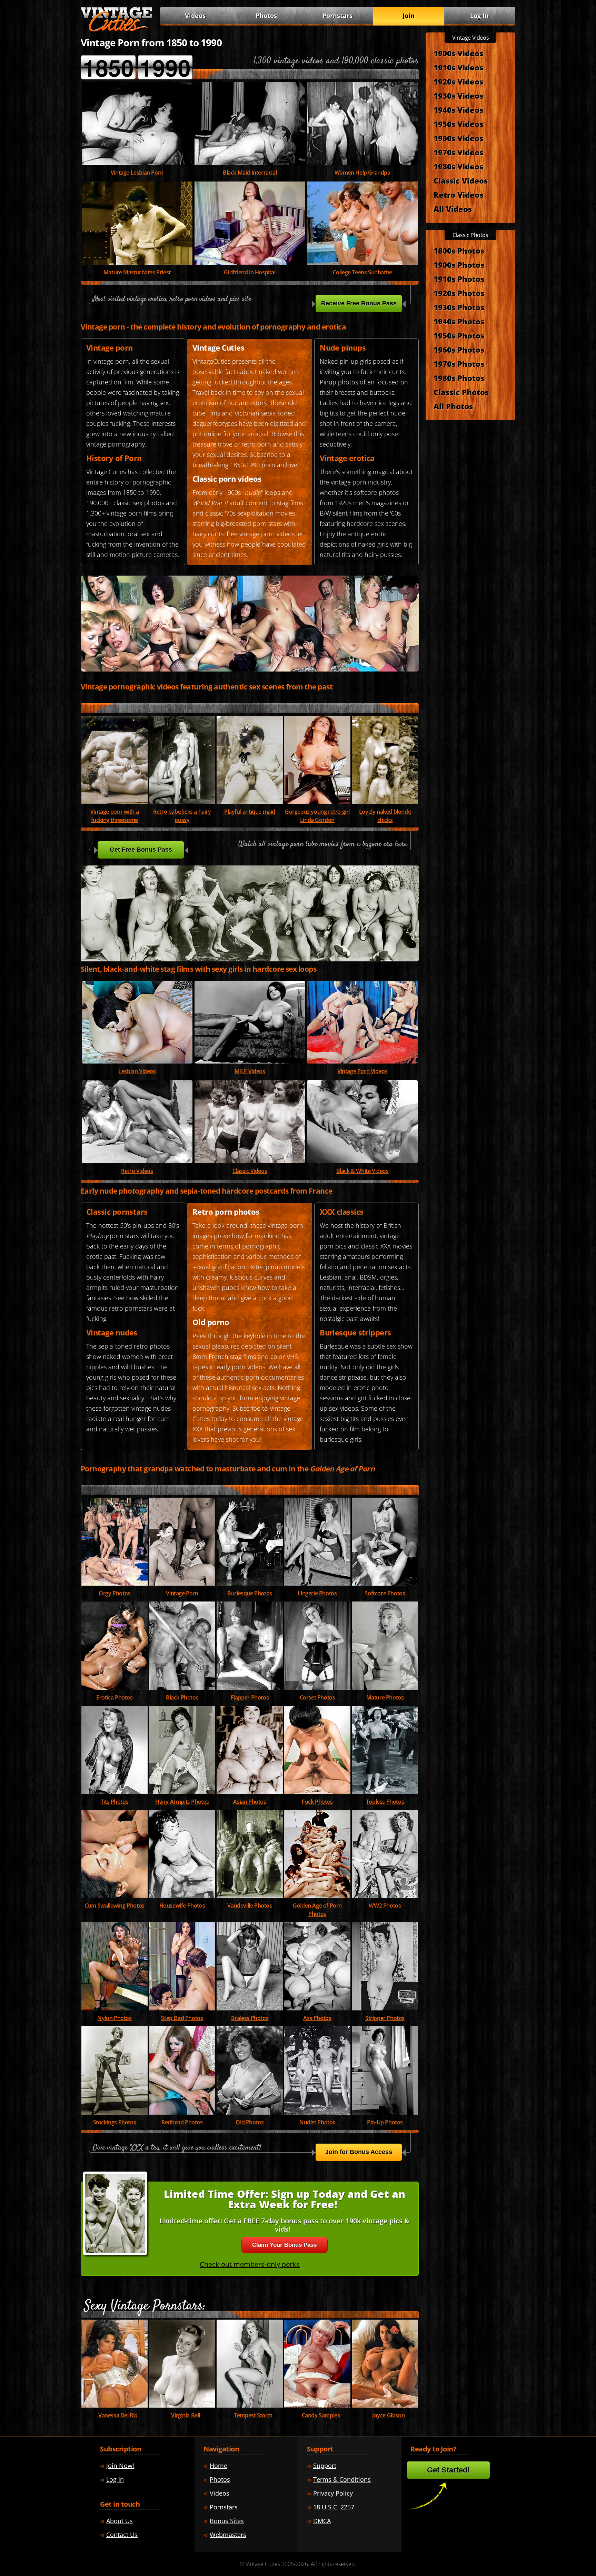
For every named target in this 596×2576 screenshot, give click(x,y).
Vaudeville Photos (250, 1906)
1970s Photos (459, 364)
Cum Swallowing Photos (115, 1906)
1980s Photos (459, 378)
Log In (479, 16)
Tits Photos (115, 1802)
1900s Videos (458, 53)
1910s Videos (458, 67)
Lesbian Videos (137, 1071)
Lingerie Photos (317, 1593)
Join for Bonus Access (359, 2152)
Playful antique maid (250, 812)
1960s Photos (459, 350)
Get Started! (448, 2470)
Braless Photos (250, 2018)
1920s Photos (459, 293)
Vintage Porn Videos (362, 1071)
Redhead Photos (182, 2122)
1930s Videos (458, 96)
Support (325, 2466)
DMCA (322, 2521)
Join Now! (120, 2466)
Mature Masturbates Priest (137, 272)
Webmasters (228, 2535)
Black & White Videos (362, 1171)
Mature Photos (385, 1697)
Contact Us (122, 2535)
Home (218, 2466)
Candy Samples (321, 2415)
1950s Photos (459, 335)
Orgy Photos (115, 1593)
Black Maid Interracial (250, 173)
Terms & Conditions (342, 2479)
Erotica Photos (114, 1697)
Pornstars (337, 16)
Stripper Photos (385, 2018)
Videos (250, 1071)
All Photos (453, 406)
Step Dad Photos (182, 2018)
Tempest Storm (253, 2415)
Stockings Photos (115, 2122)
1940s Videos (458, 110)
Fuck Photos (317, 1802)
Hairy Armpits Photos (182, 1802)
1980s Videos (458, 166)
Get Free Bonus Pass (141, 850)
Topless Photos (385, 1802)
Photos (266, 16)
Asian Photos (250, 1802)
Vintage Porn (182, 1593)
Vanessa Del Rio (118, 2415)
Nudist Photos (317, 2122)
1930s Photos (459, 307)
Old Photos (250, 2122)
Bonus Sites (227, 2521)
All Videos (453, 209)
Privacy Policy (333, 2493)
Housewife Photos (182, 1906)
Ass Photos (317, 2018)
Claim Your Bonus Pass (284, 2245)
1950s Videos (458, 124)
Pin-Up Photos (385, 2122)
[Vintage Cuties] (117, 30)
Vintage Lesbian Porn (137, 173)
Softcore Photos (385, 1593)
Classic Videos (250, 1171)
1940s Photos (459, 321)
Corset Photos (317, 1697)
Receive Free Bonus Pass (359, 303)
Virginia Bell (186, 2415)
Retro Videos (137, 1171)
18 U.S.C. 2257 (334, 2507)
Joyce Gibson (388, 2415)
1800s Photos (459, 251)
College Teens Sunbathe (362, 272)
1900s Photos (459, 265)
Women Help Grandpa (362, 173)
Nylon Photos (114, 2018)
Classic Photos (461, 392)
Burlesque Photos (250, 1593)
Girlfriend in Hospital (250, 272)
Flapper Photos (250, 1697)
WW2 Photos (385, 1906)
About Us (120, 2521)
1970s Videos (458, 152)
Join (409, 16)
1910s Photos (459, 279)
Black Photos (182, 1697)
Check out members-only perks (250, 2264)
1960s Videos (458, 138)
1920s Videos (458, 81)
